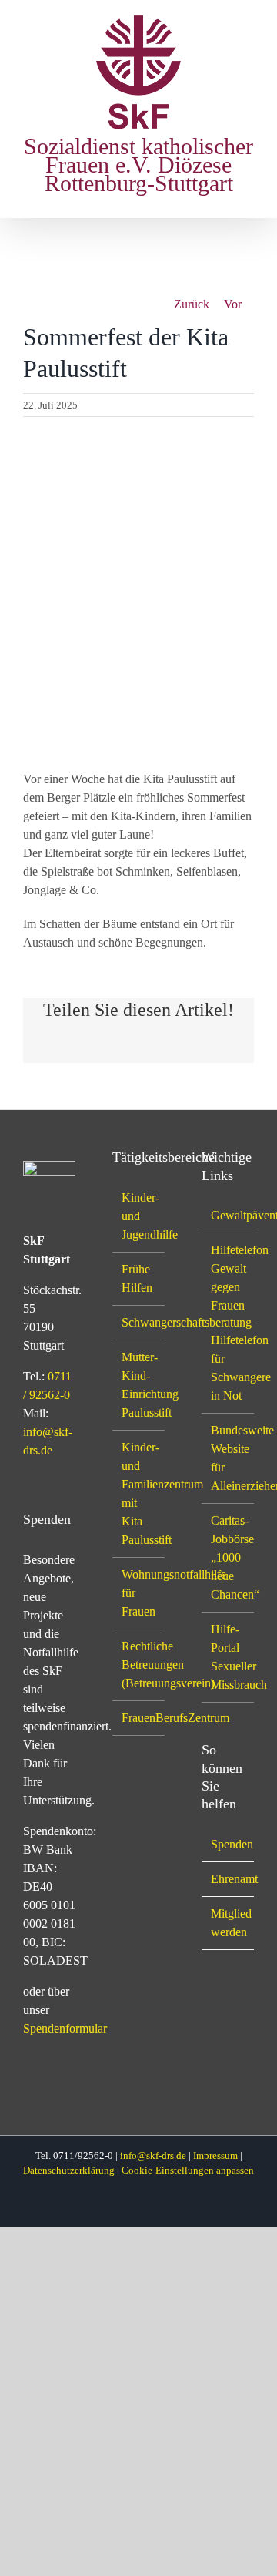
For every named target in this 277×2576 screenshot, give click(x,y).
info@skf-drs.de (153, 2156)
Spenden (229, 1844)
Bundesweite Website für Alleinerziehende (229, 1458)
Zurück (192, 304)
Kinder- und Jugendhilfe (139, 1216)
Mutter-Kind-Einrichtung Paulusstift (139, 1385)
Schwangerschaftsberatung (139, 1322)
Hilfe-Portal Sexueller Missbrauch (229, 1657)
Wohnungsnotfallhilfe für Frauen (139, 1593)
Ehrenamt (229, 1879)
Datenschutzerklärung (69, 2170)
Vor (233, 304)
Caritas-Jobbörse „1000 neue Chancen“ (229, 1557)
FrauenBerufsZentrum (139, 1718)
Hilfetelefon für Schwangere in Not (229, 1368)
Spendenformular (65, 2028)
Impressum (215, 2156)
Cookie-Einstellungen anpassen (188, 2170)
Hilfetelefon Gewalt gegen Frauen (229, 1278)
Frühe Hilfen (137, 1278)
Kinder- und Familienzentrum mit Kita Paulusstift (139, 1493)
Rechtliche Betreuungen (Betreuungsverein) (139, 1665)
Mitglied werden (229, 1923)
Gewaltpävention (229, 1215)
